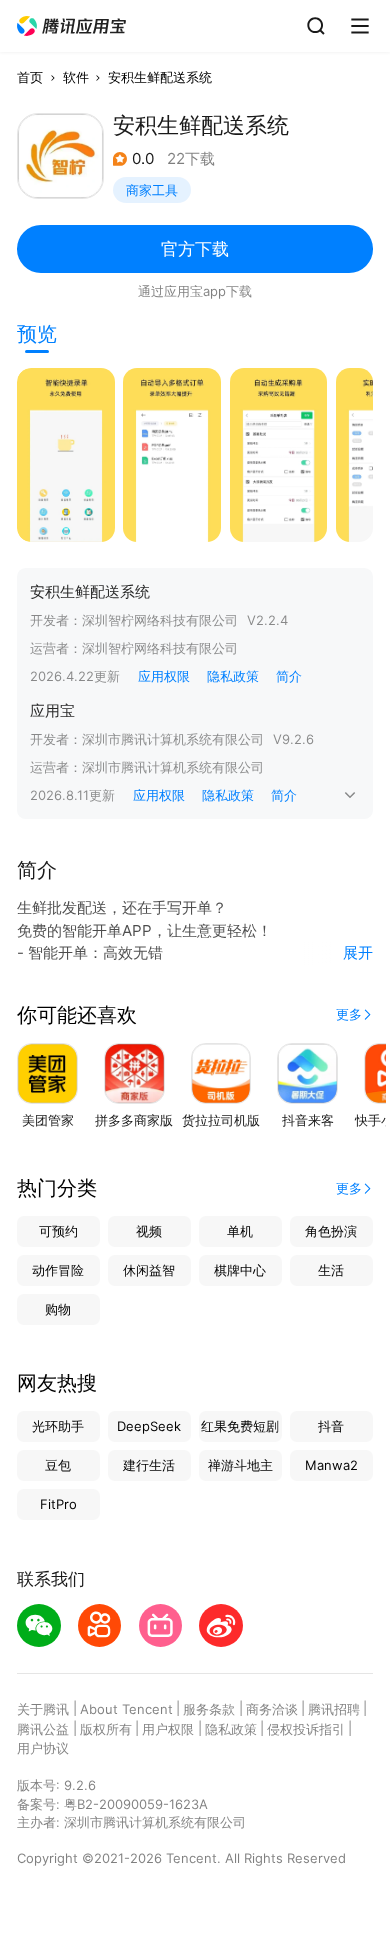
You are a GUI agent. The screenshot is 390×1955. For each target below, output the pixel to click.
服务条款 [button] (209, 1709)
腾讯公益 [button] (43, 1729)
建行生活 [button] (149, 1465)
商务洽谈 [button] (272, 1709)
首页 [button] (30, 77)
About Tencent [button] (126, 1709)
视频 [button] (149, 1231)
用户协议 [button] (43, 1748)
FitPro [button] (58, 1504)
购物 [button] (58, 1309)
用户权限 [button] (168, 1729)
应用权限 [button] (164, 676)
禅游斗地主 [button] (240, 1465)
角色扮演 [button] (331, 1231)
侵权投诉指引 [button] (306, 1729)
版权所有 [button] (106, 1729)
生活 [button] (331, 1270)
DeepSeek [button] (149, 1426)
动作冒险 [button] (58, 1270)
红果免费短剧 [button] (240, 1426)
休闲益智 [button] (149, 1270)
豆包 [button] (58, 1465)
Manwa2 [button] (331, 1465)
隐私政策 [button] (233, 676)
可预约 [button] (58, 1231)
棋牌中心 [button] (240, 1270)
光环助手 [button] (58, 1426)
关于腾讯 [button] (43, 1709)
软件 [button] (76, 77)
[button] (72, 26)
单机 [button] (240, 1231)
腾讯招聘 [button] (334, 1709)
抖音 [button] (331, 1426)
